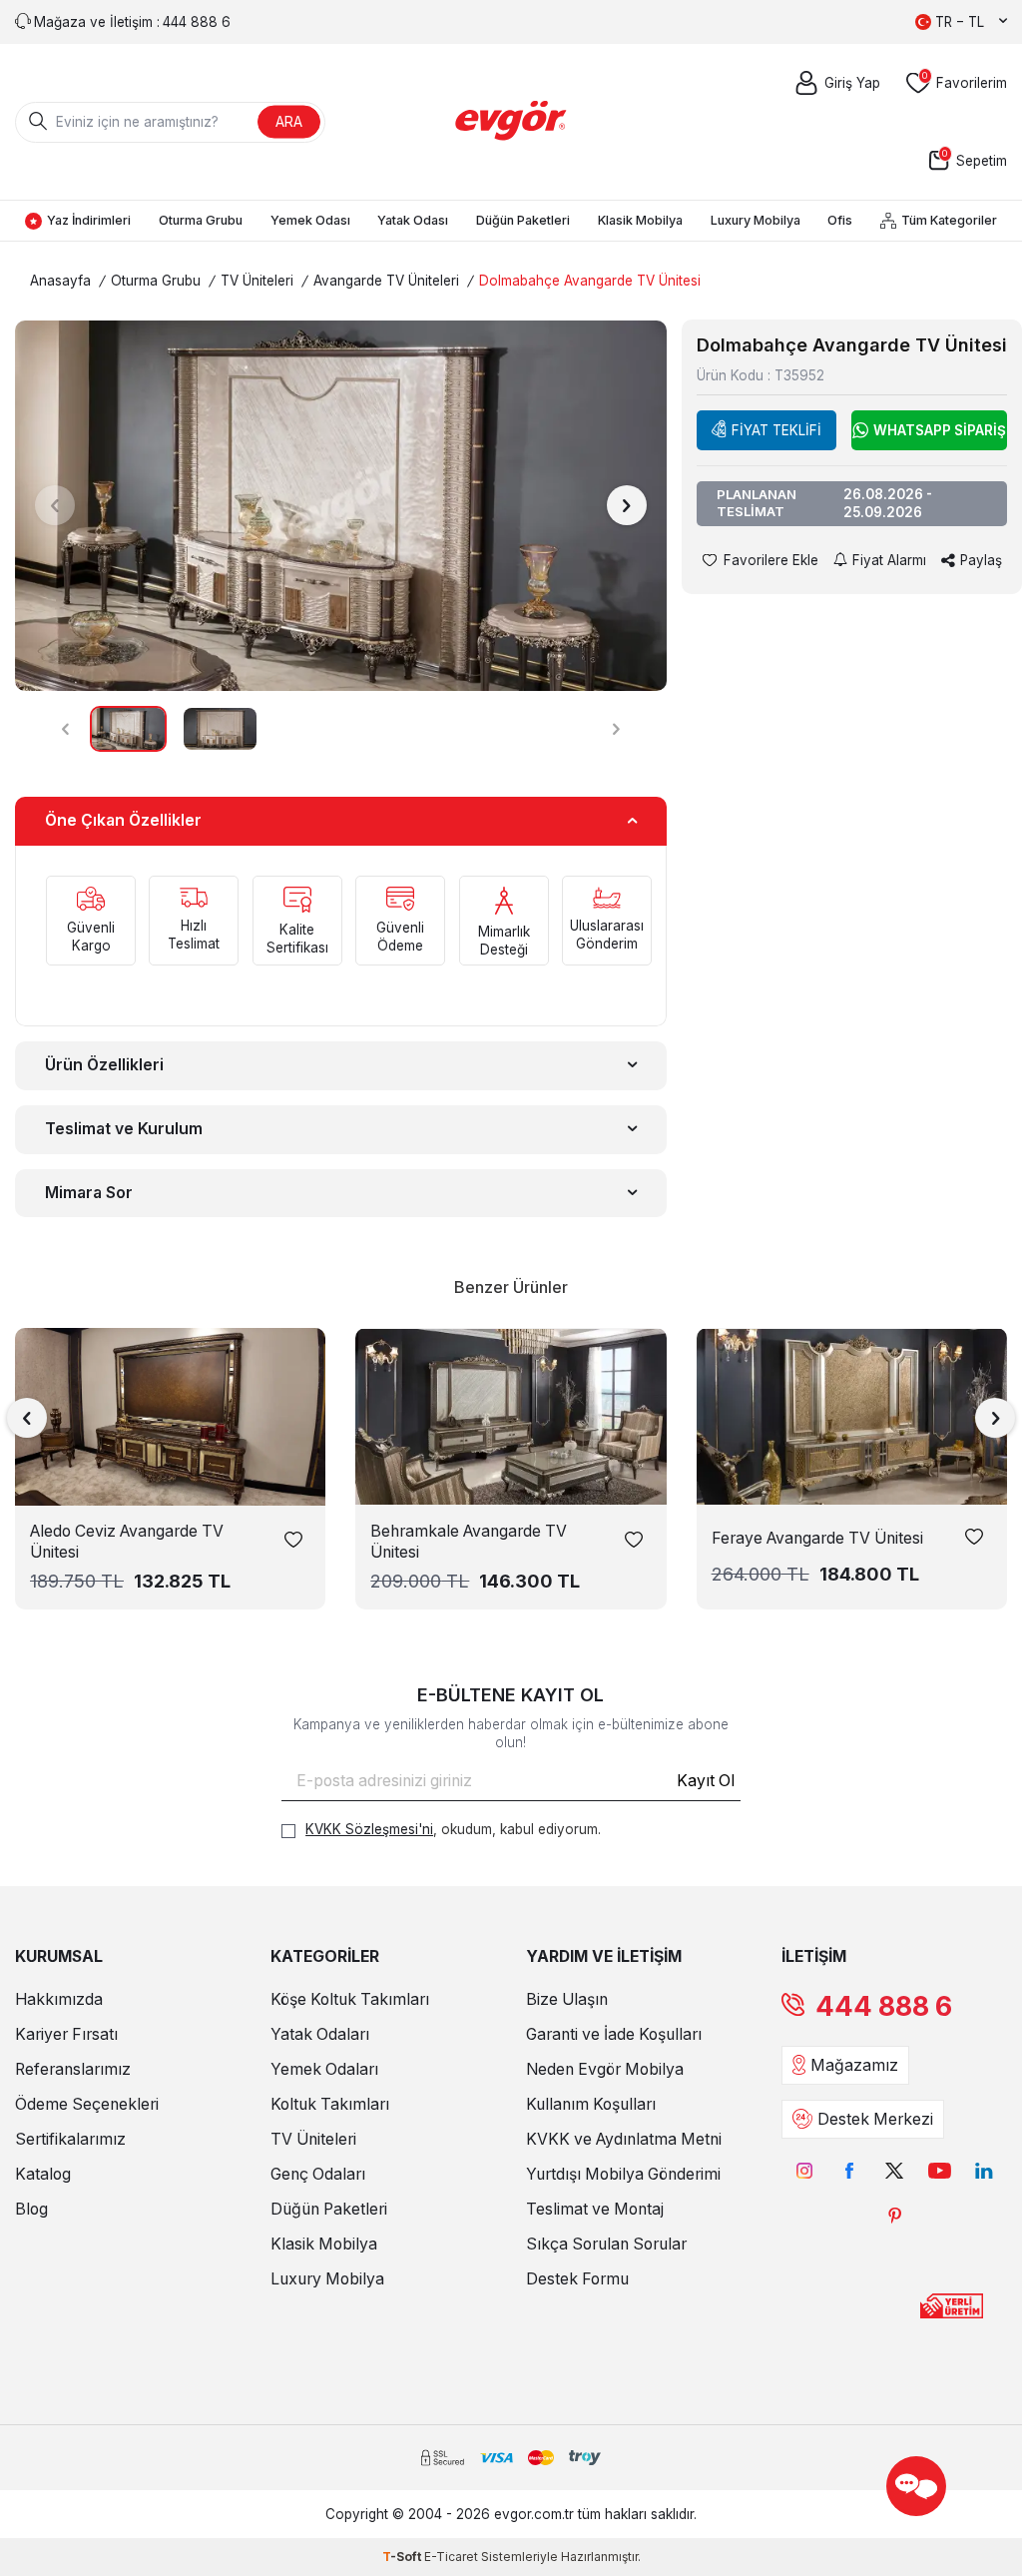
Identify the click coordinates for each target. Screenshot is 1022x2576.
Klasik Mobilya (640, 220)
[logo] (511, 121)
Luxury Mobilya (756, 220)
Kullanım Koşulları (591, 2104)
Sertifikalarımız (70, 2139)
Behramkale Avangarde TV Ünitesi (469, 1542)
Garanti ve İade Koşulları (614, 2034)
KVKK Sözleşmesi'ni (369, 1829)
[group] (341, 505)
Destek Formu (577, 2279)
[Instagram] (805, 2171)
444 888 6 (884, 2006)
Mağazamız (854, 2065)
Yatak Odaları (320, 2034)
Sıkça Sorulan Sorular (606, 2244)
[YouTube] (940, 2171)
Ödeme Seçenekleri (87, 2104)
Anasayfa (60, 281)
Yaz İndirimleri (89, 220)
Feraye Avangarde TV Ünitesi (817, 1538)
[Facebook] (850, 2171)
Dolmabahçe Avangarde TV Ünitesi (590, 281)
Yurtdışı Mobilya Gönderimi (623, 2174)
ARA (289, 121)
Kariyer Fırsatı (66, 2034)
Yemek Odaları (324, 2069)
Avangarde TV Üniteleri (386, 281)
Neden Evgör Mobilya (605, 2069)
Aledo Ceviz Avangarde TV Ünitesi (127, 1542)
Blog (31, 2209)
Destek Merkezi (875, 2119)
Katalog (43, 2174)
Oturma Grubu (201, 220)
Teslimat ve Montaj (595, 2209)
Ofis (840, 220)
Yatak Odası (413, 220)
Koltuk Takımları (330, 2104)
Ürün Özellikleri (104, 1065)
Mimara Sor (89, 1193)
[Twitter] (895, 2171)
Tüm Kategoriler (949, 220)
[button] (55, 505)
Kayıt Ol (706, 1781)
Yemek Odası (310, 220)
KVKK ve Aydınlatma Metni (624, 2139)
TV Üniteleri (257, 281)
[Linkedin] (985, 2171)
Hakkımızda (59, 1999)
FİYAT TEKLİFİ (776, 430)
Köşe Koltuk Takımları (350, 1999)
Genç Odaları (318, 2174)
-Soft (403, 2557)
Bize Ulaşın (567, 1999)
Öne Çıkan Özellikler (123, 820)
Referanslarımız (73, 2069)
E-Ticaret (451, 2557)
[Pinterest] (895, 2216)
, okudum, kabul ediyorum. (453, 1829)
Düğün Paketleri (523, 220)
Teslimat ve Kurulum (124, 1129)
